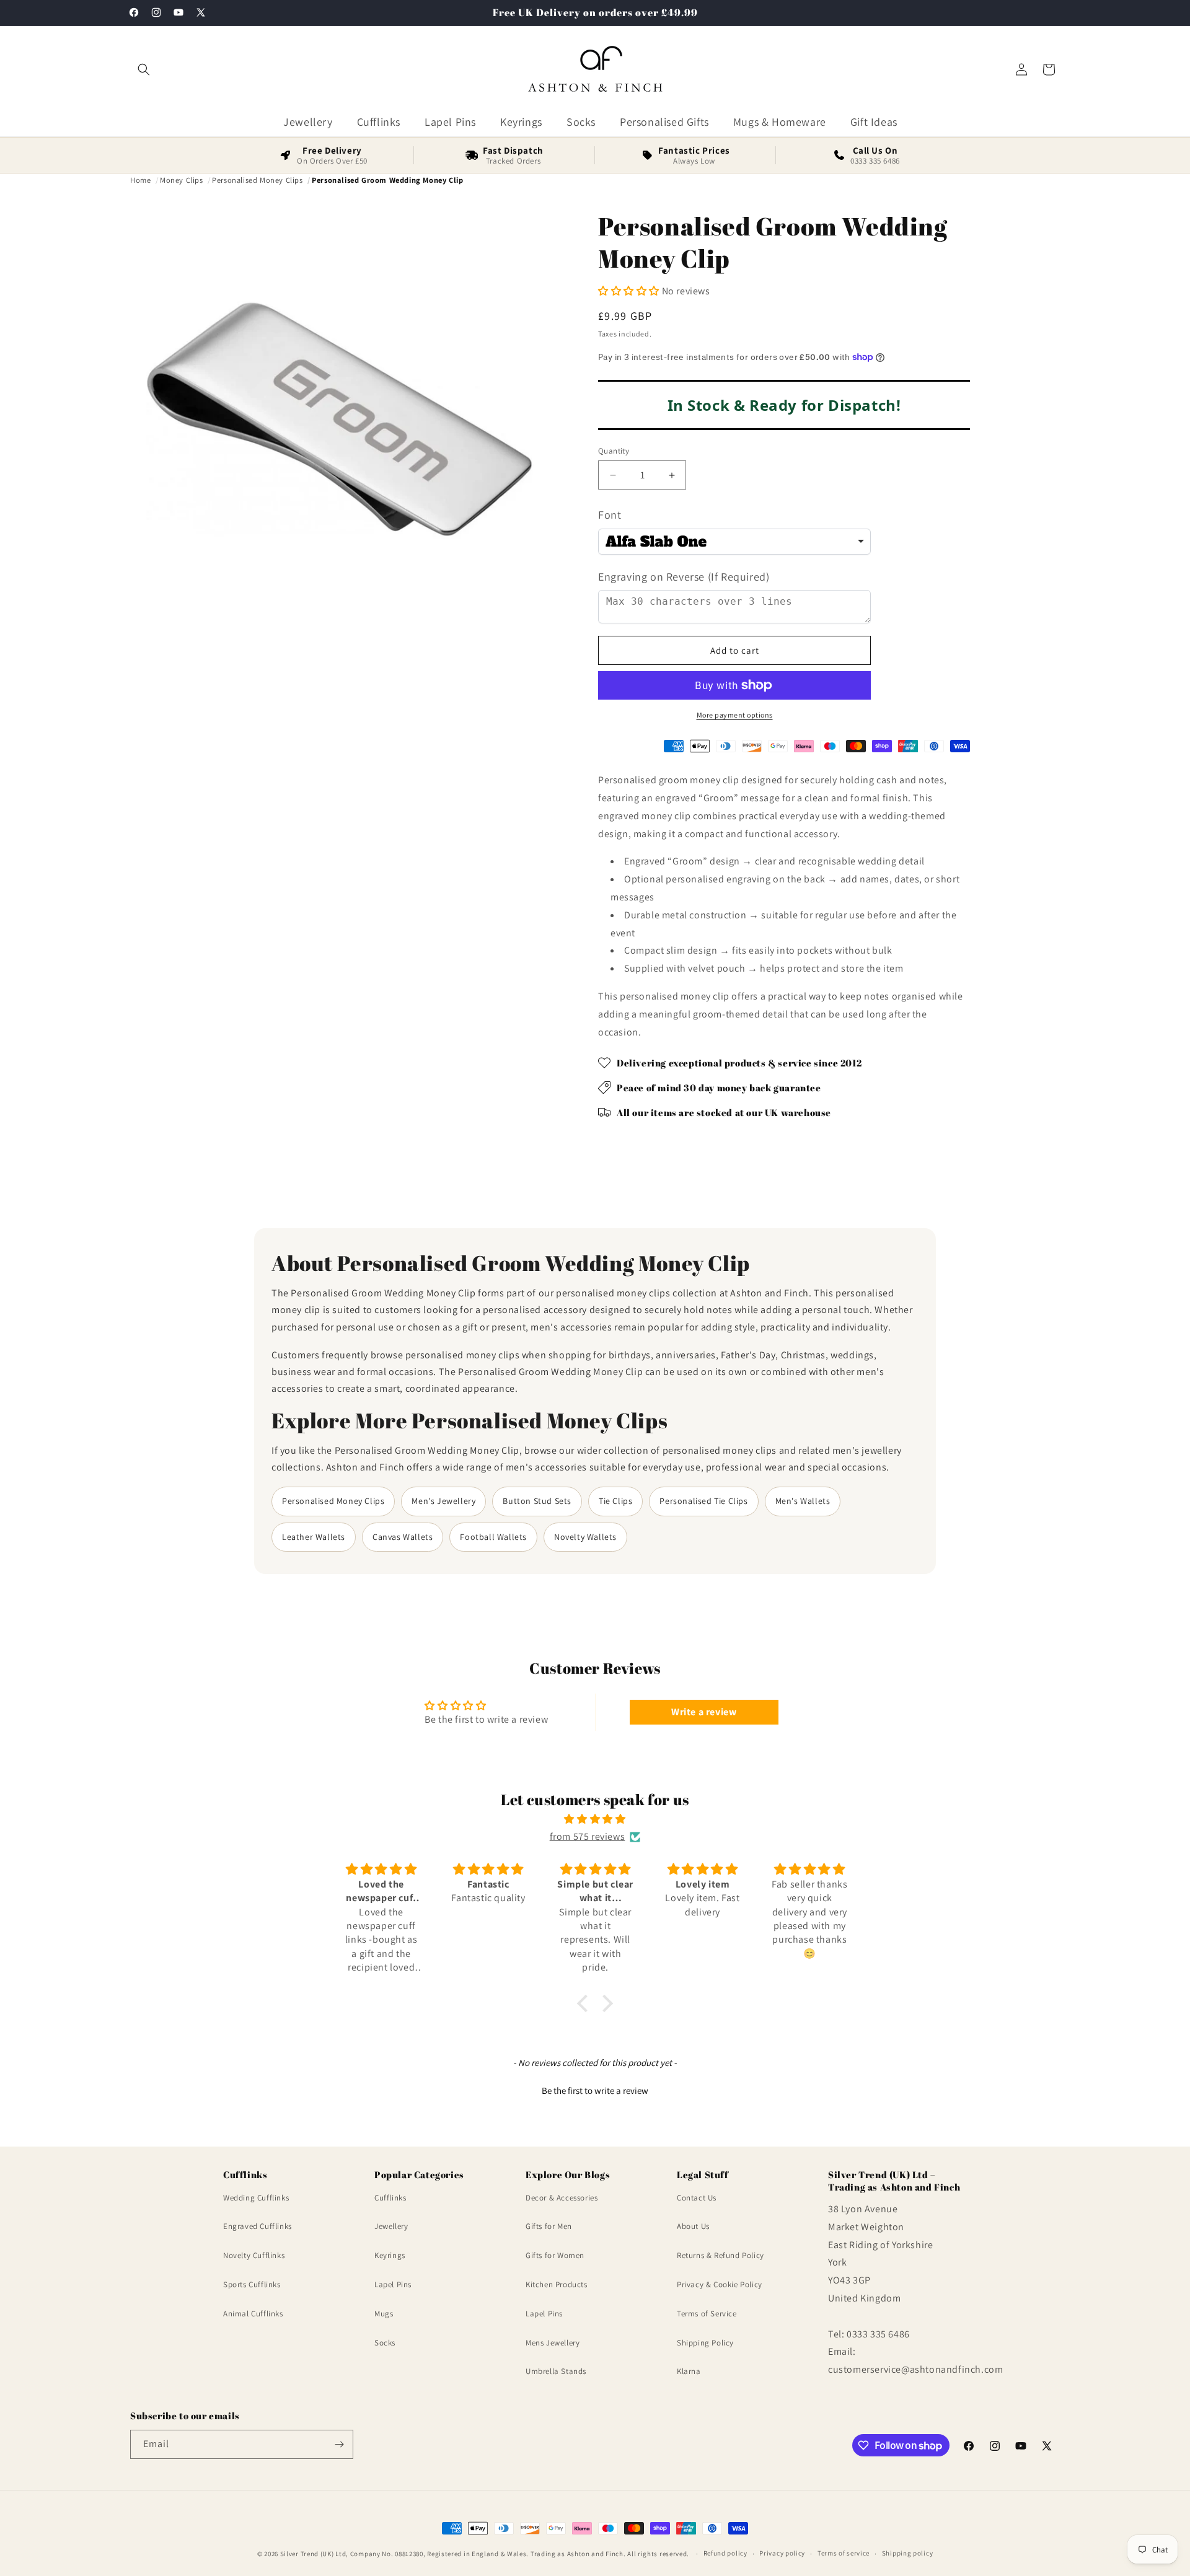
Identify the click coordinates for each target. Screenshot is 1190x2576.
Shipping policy (908, 2554)
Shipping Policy (705, 2343)
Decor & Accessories (562, 2198)
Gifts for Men (549, 2227)
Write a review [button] (704, 1712)
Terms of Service (707, 2314)
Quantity (614, 451)
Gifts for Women (555, 2255)
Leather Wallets (314, 1537)
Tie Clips (615, 1501)
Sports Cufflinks (252, 2284)
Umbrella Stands (556, 2372)
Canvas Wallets (403, 1537)
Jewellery (391, 2227)
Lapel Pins (393, 2284)
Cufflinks (390, 2198)
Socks (385, 2343)
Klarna (689, 2372)
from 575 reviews (588, 1836)
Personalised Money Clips (333, 1501)
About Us (693, 2227)
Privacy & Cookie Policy (720, 2284)
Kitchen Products (557, 2284)
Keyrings (390, 2255)
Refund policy (725, 2554)
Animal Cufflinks (253, 2314)
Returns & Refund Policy (721, 2255)
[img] (595, 1819)
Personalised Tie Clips (703, 1501)
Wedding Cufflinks (256, 2198)
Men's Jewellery (443, 1501)
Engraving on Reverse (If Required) (684, 577)
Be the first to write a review (595, 2090)
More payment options (735, 715)
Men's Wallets (803, 1501)
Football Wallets (493, 1537)
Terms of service (844, 2554)
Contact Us (697, 2198)
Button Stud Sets (537, 1501)
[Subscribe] (339, 2444)
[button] (144, 69)
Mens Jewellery (553, 2343)
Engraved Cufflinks (258, 2227)
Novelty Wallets (585, 1537)
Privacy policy (782, 2554)
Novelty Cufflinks (254, 2255)
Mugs (384, 2314)
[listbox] (734, 542)
